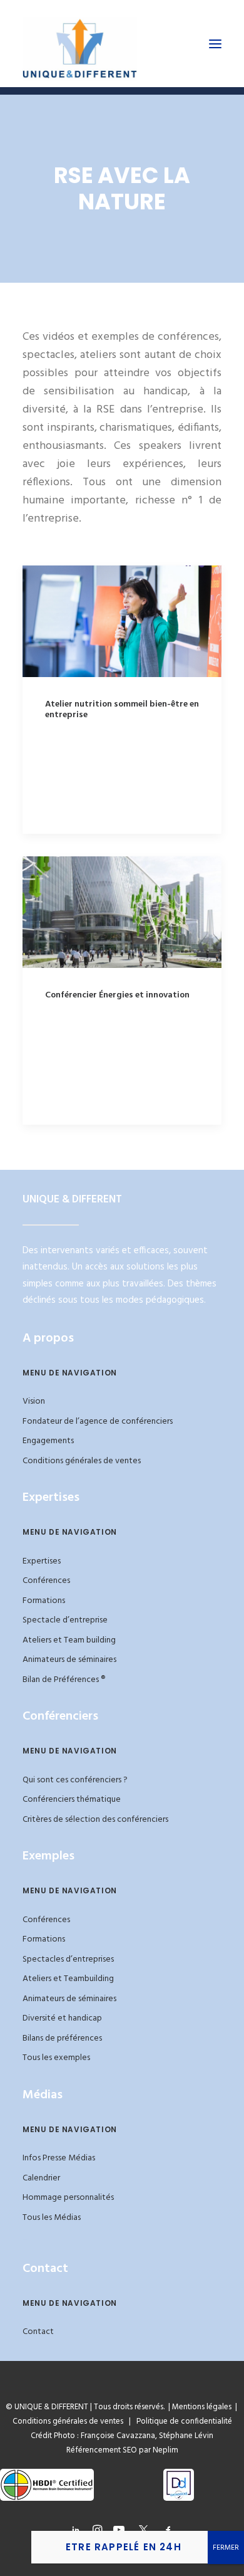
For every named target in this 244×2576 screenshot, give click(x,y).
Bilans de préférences (62, 2038)
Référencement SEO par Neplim (122, 2450)
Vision (34, 1401)
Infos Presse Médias (59, 2158)
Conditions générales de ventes (82, 1461)
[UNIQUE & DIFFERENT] (80, 44)
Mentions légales (202, 2407)
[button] (215, 44)
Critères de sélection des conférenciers (95, 1820)
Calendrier (41, 2178)
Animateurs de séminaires (69, 1660)
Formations (44, 1601)
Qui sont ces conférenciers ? (75, 1780)
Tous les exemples (56, 2058)
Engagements (48, 1441)
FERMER (226, 2548)
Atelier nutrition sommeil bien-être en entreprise (122, 710)
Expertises (42, 1561)
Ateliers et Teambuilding (68, 1979)
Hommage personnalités (68, 2198)
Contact (38, 2332)
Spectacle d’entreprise (65, 1620)
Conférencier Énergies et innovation (117, 995)
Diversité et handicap (62, 2018)
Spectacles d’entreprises (68, 1959)
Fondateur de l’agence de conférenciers (98, 1422)
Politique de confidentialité (181, 2421)
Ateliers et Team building (69, 1640)
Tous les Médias (52, 2218)
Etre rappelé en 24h (124, 2547)
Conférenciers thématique (72, 1800)
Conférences (46, 1581)
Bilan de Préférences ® (64, 1680)
